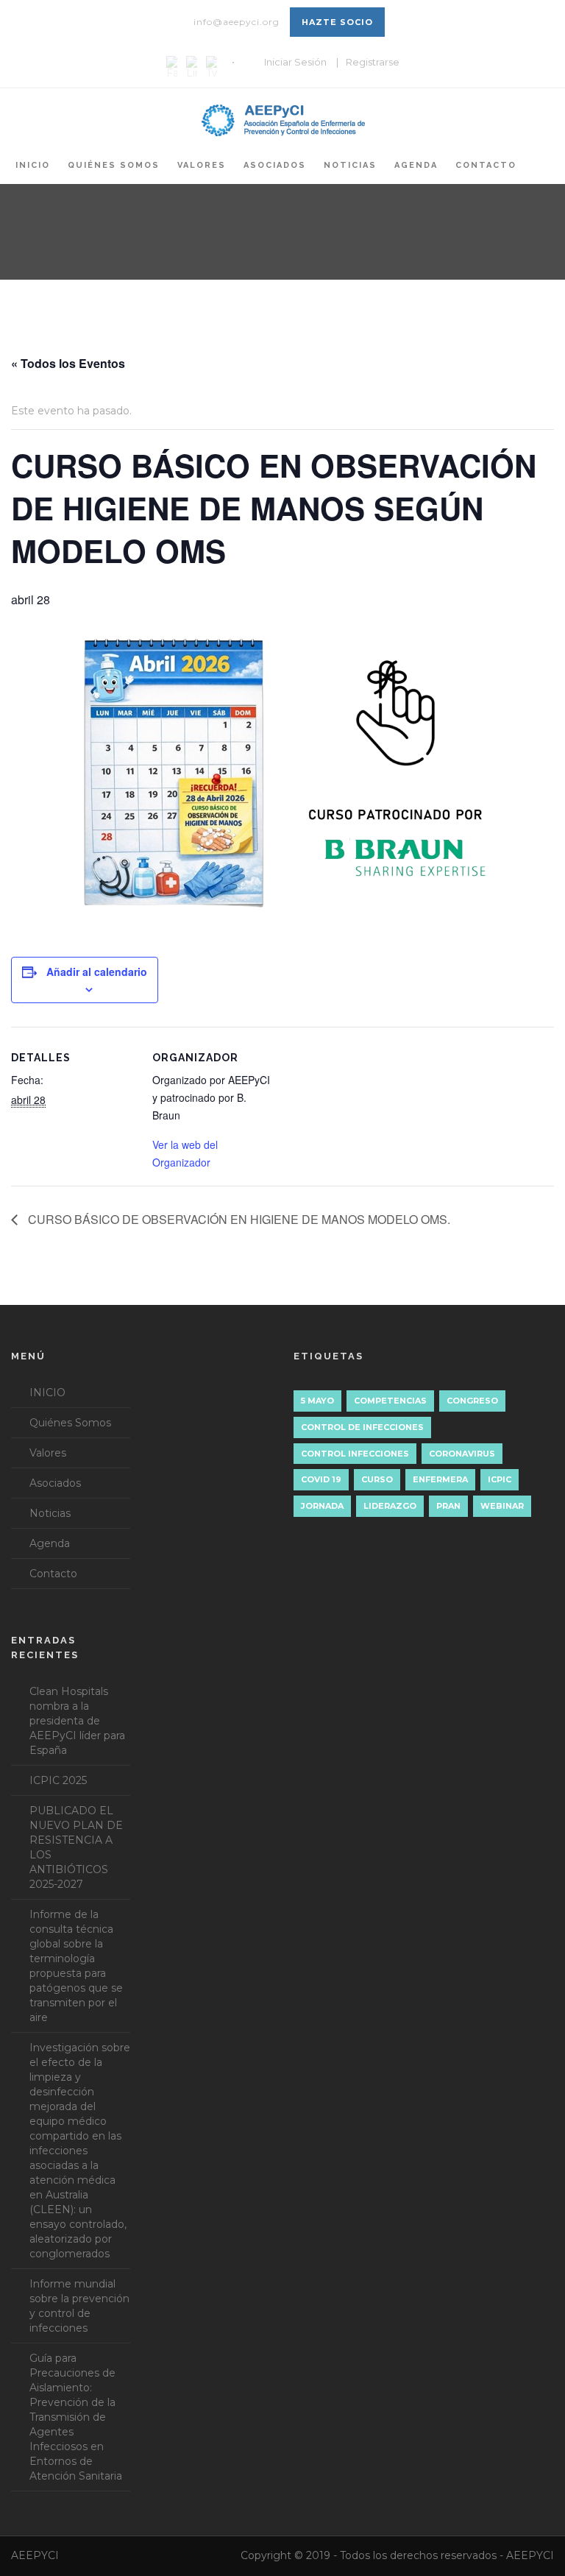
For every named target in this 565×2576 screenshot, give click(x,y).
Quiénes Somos (114, 165)
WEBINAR (502, 1506)
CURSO (377, 1479)
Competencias (390, 1401)
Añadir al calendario (97, 972)
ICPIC (500, 1479)
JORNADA (322, 1506)
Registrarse (373, 62)
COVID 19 (321, 1479)
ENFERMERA (440, 1479)
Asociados (275, 165)
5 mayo (317, 1401)
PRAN (448, 1506)
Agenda (416, 165)
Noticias (350, 165)
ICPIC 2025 (58, 1780)
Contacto (486, 165)
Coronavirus (462, 1454)
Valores (202, 165)
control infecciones (355, 1454)
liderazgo (390, 1506)
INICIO (33, 165)
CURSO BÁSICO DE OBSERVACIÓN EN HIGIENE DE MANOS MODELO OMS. (238, 1219)
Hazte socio (337, 22)
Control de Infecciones (362, 1427)
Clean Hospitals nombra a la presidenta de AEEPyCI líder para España (77, 1721)
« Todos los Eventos (68, 363)
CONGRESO (472, 1401)
